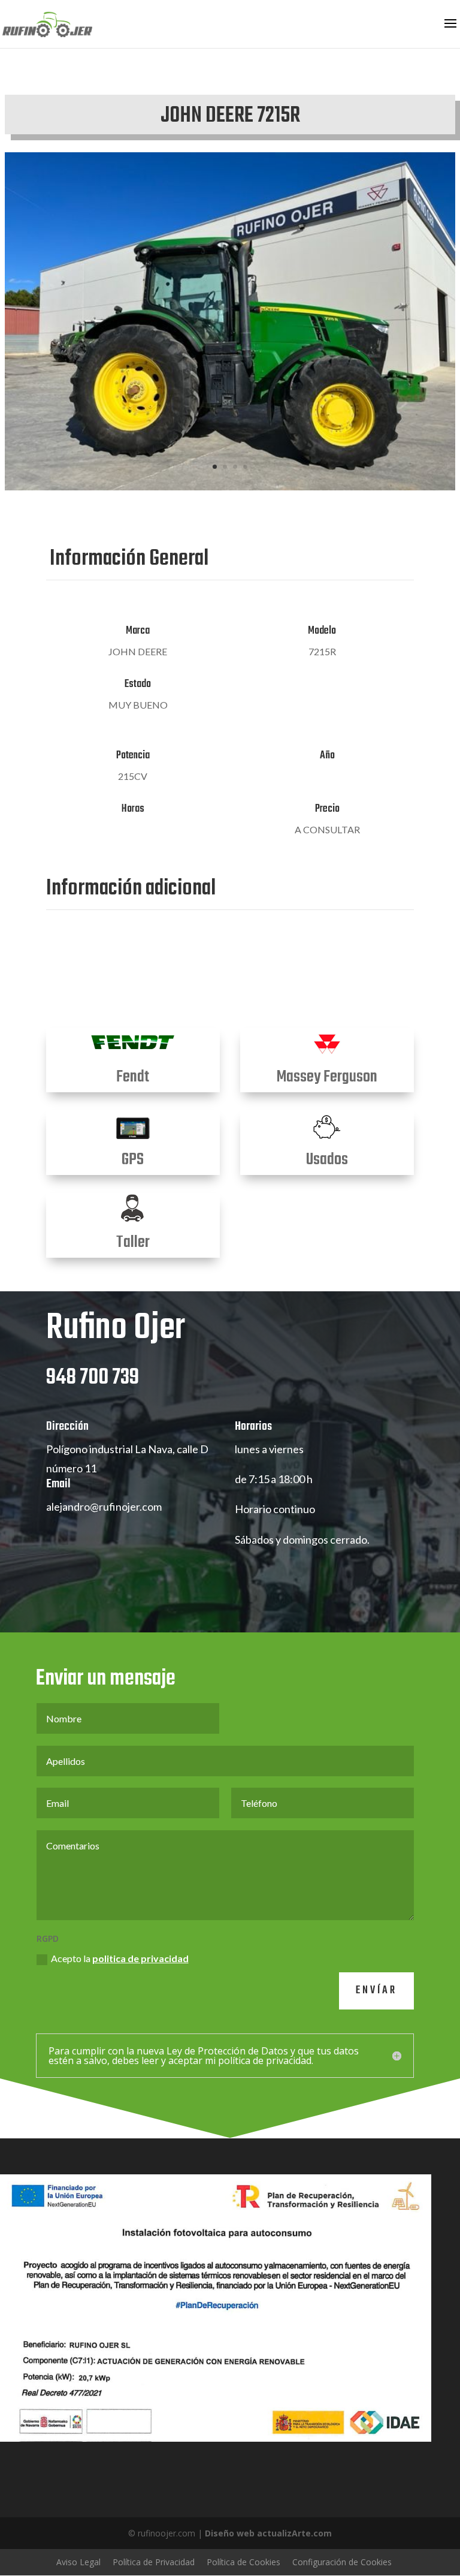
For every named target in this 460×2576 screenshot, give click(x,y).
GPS (133, 1160)
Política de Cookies (243, 2562)
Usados (327, 1160)
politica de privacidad (140, 1958)
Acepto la (120, 1958)
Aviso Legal (78, 2562)
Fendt (133, 1077)
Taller (133, 1242)
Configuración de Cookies (342, 2562)
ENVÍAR (376, 1991)
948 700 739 (93, 1378)
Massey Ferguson (327, 1077)
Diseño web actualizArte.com (268, 2533)
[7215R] (230, 487)
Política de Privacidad (154, 2562)
